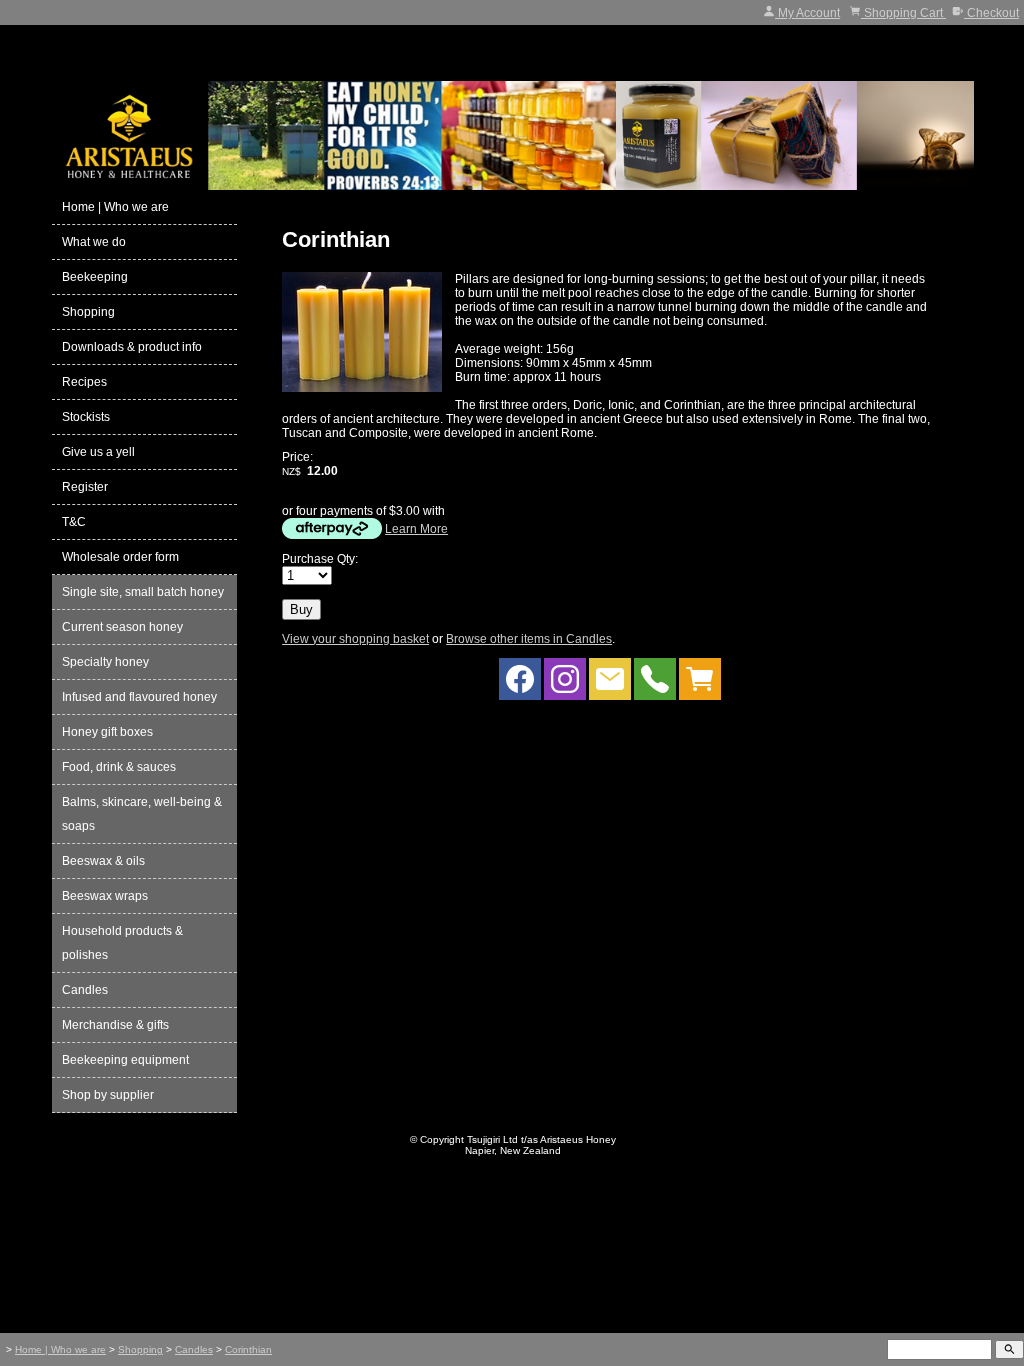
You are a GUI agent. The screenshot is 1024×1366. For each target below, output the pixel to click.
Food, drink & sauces (119, 767)
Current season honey (122, 627)
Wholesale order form (120, 557)
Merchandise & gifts (115, 1025)
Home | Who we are (115, 207)
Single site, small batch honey (143, 592)
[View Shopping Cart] (700, 684)
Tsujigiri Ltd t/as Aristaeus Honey (541, 1139)
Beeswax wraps (105, 896)
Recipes (84, 382)
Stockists (86, 417)
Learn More (416, 529)
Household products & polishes (122, 943)
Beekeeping (95, 277)
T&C (74, 522)
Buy (301, 609)
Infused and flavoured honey (139, 697)
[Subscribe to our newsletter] (610, 684)
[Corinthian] (362, 388)
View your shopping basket (355, 639)
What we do (94, 242)
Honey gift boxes (107, 732)
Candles (85, 990)
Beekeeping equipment (125, 1060)
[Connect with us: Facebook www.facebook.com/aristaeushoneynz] (520, 684)
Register (85, 487)
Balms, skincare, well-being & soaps (142, 814)
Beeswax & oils (103, 861)
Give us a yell (98, 452)
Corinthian (248, 1349)
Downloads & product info (132, 347)
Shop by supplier (108, 1095)
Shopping (88, 312)
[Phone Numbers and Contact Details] (655, 684)
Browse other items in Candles (529, 639)
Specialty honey (105, 662)
